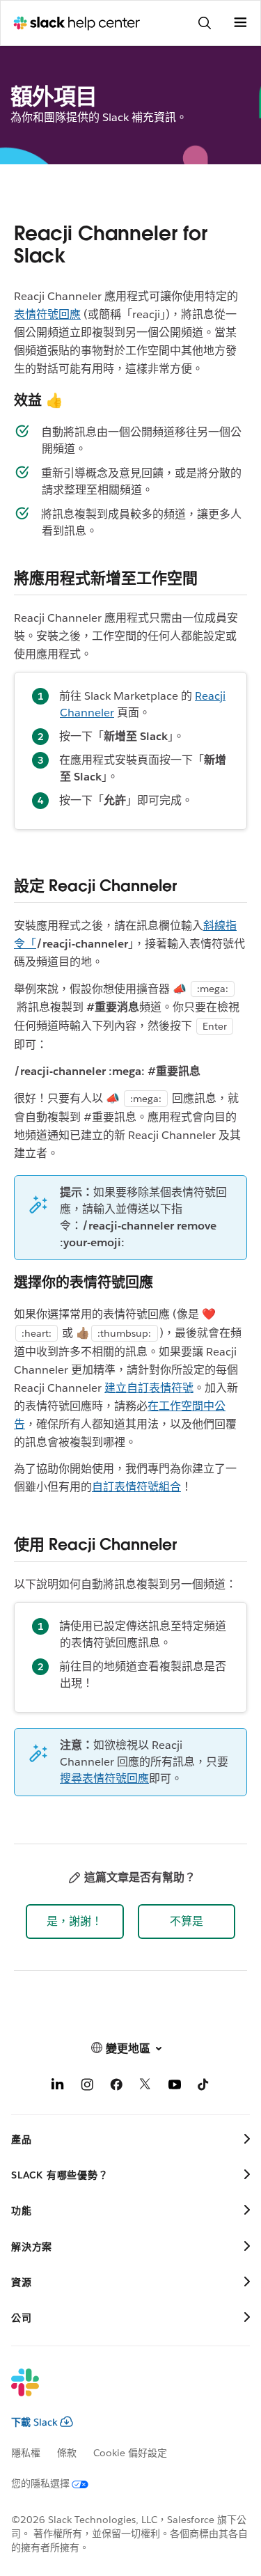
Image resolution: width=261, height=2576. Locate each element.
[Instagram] (87, 2087)
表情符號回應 (47, 314)
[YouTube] (175, 2087)
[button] (75, 1922)
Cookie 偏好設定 (130, 2453)
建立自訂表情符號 (149, 1388)
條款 (67, 2453)
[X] (145, 2087)
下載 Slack (34, 2422)
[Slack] (119, 2392)
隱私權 (26, 2453)
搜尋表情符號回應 (104, 1778)
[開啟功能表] (240, 23)
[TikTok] (204, 2087)
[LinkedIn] (58, 2087)
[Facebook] (116, 2087)
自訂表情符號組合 (136, 1487)
